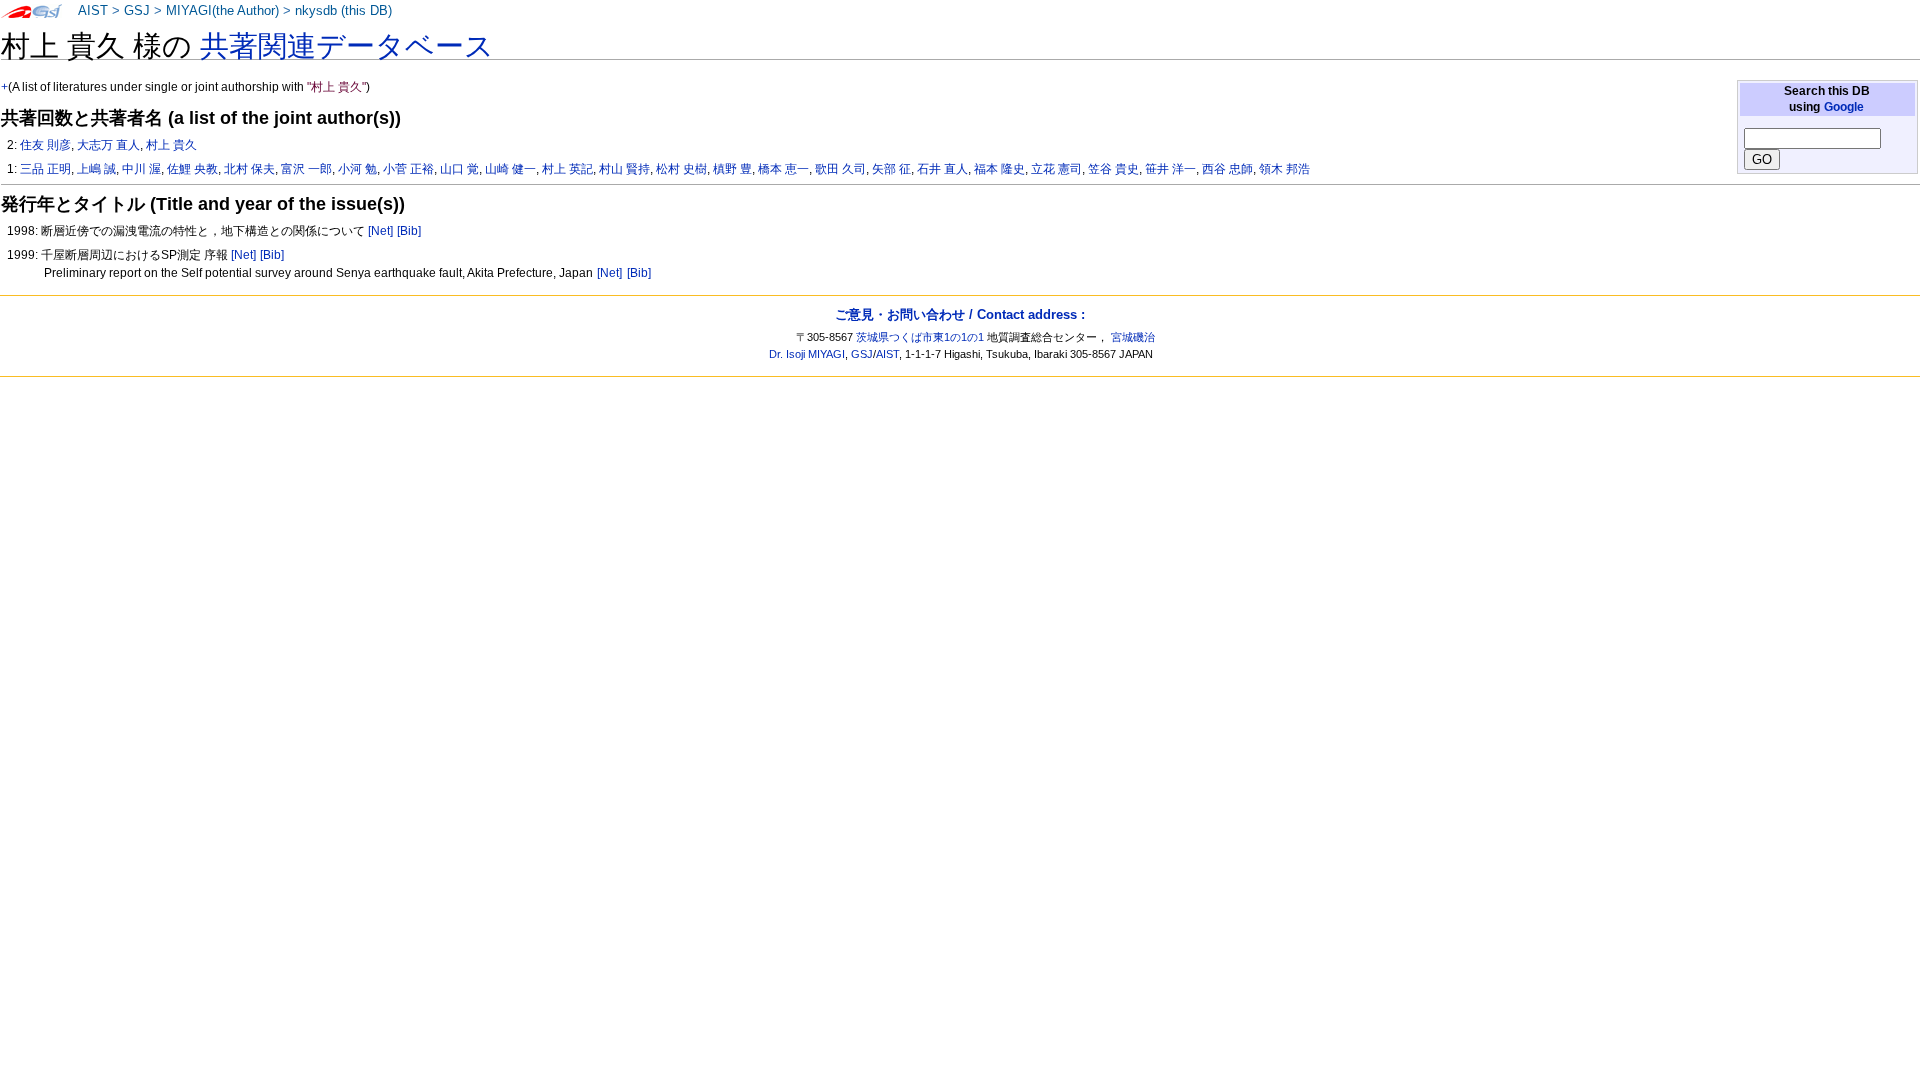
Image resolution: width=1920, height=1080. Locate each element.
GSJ (137, 11)
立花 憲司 (1056, 169)
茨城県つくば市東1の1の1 (920, 337)
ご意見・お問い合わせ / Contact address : (960, 314)
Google (1844, 107)
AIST (93, 11)
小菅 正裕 (408, 169)
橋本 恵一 (783, 169)
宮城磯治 (1133, 337)
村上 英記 (567, 169)
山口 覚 (459, 169)
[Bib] (409, 231)
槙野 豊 (732, 169)
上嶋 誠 (96, 169)
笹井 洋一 (1170, 169)
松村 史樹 (681, 169)
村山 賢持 (624, 169)
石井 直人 (942, 169)
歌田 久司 (840, 169)
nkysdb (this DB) (343, 11)
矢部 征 (891, 169)
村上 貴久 (171, 145)
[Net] (380, 231)
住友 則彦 (45, 145)
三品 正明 (45, 169)
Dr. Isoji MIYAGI (807, 354)
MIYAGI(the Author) (222, 11)
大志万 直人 (108, 145)
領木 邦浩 (1284, 169)
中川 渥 (141, 169)
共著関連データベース (347, 46)
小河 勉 (357, 169)
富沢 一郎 (306, 169)
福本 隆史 (999, 169)
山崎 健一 (510, 169)
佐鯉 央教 (192, 169)
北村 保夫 (249, 169)
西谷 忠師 (1227, 169)
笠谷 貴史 (1113, 169)
